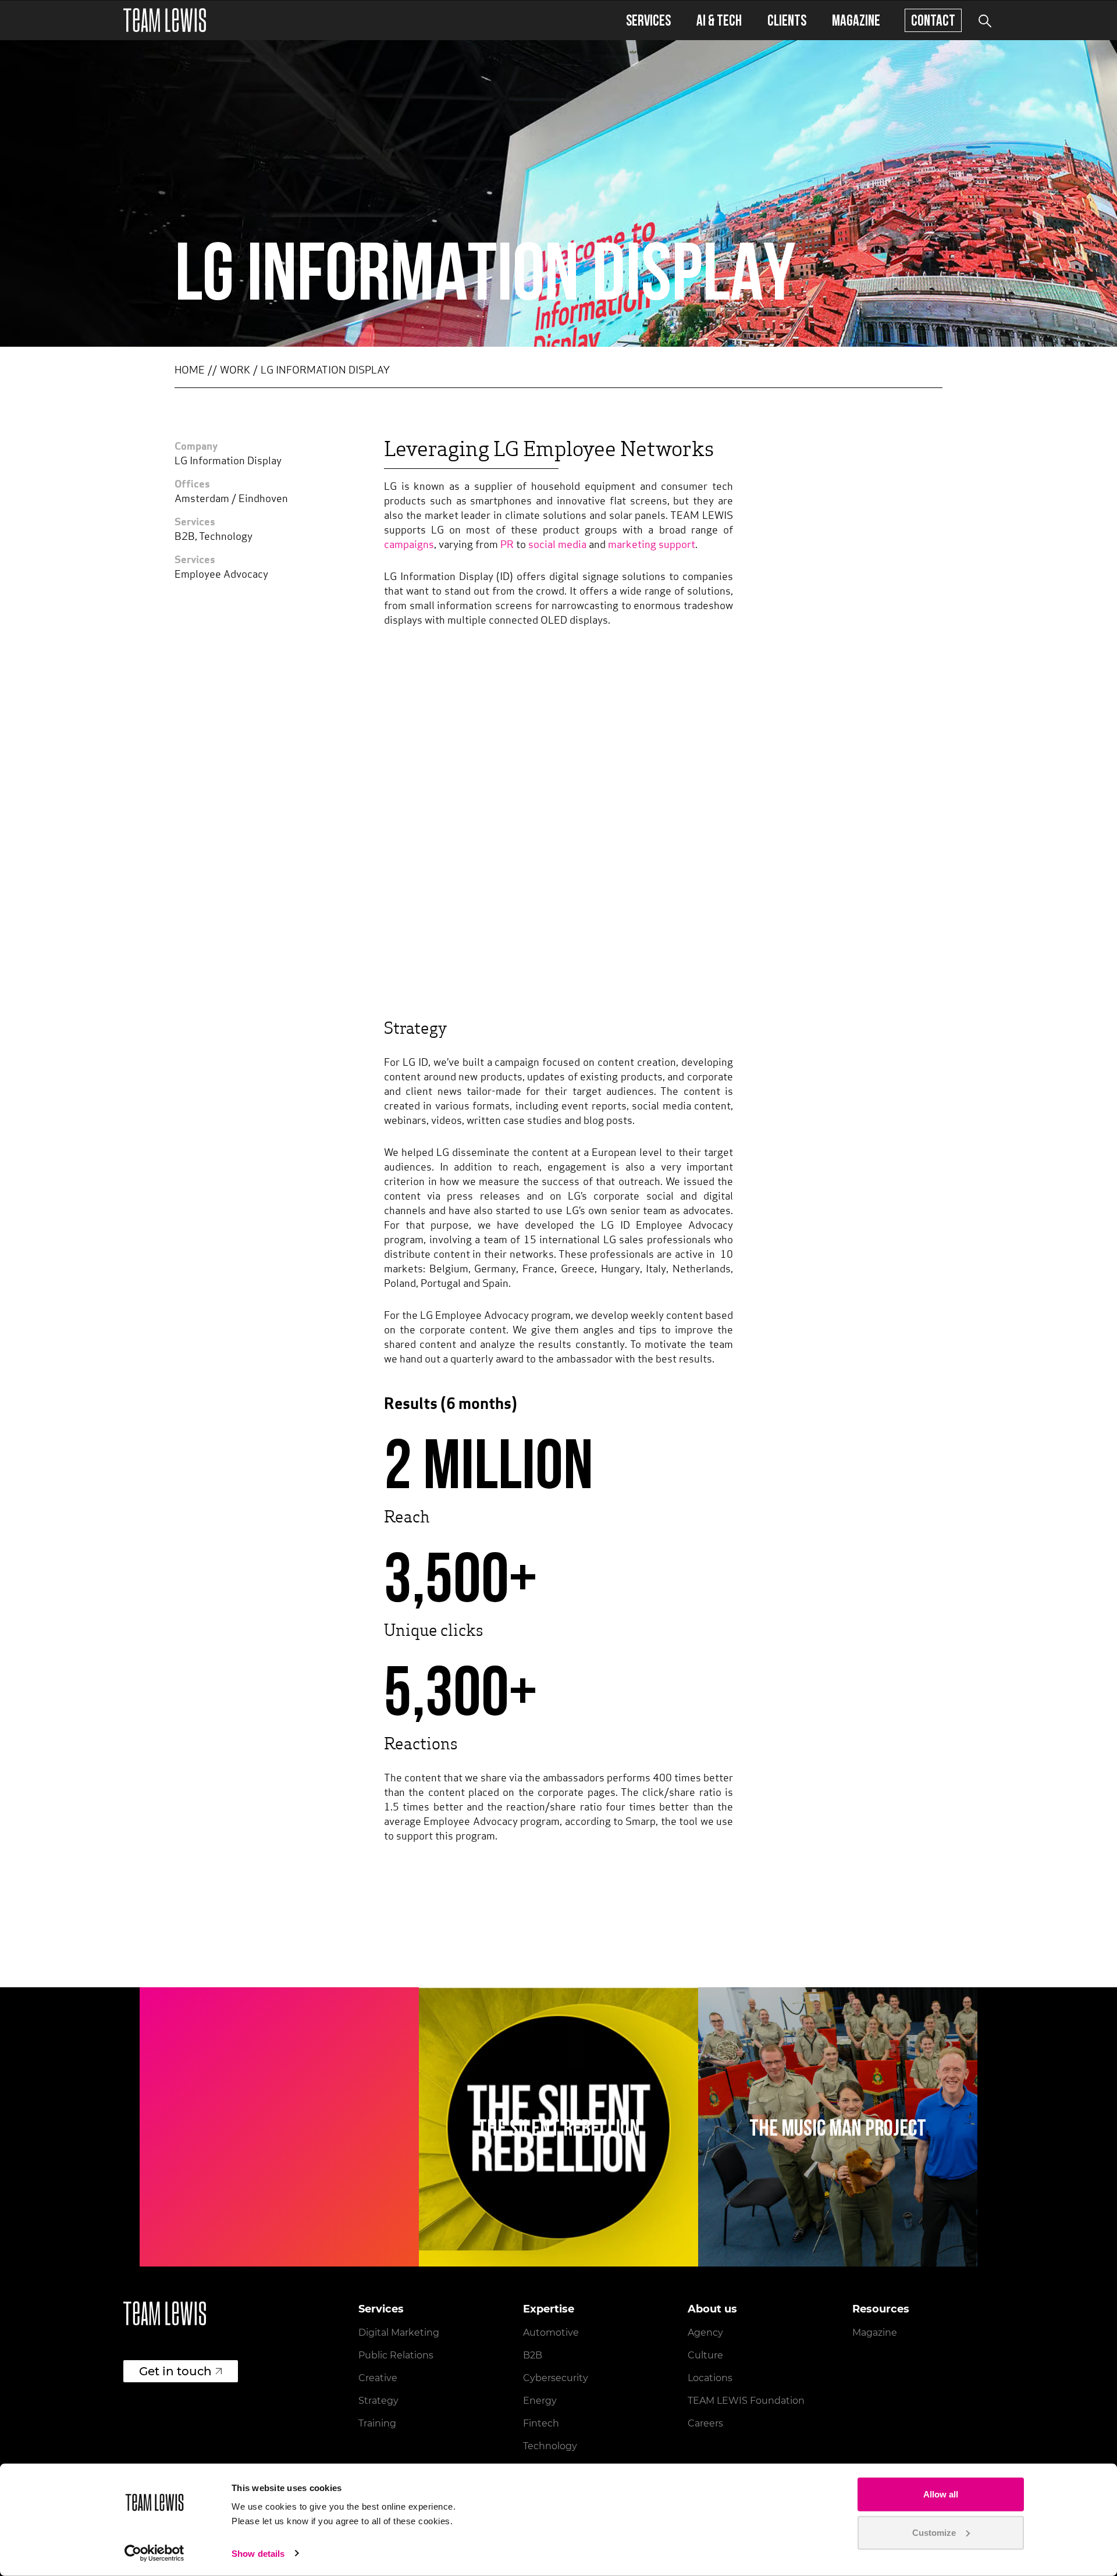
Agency (705, 2333)
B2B (533, 2355)
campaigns (409, 546)
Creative (378, 2378)
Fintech (541, 2423)
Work (235, 371)
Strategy (378, 2401)
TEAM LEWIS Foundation (746, 2401)
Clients (787, 20)
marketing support (652, 546)
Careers (705, 2423)
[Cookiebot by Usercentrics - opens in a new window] (154, 2553)
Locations (710, 2378)
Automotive (551, 2333)
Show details (258, 2554)
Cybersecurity (556, 2378)
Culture (705, 2355)
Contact (933, 20)
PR (507, 546)
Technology (550, 2446)
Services (648, 20)
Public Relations (396, 2355)
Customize (934, 2532)
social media (557, 546)
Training (377, 2423)
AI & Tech (719, 20)
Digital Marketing (399, 2333)
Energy (540, 2401)
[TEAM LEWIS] (165, 20)
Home (190, 371)
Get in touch (175, 2371)
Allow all (941, 2494)
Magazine (856, 20)
